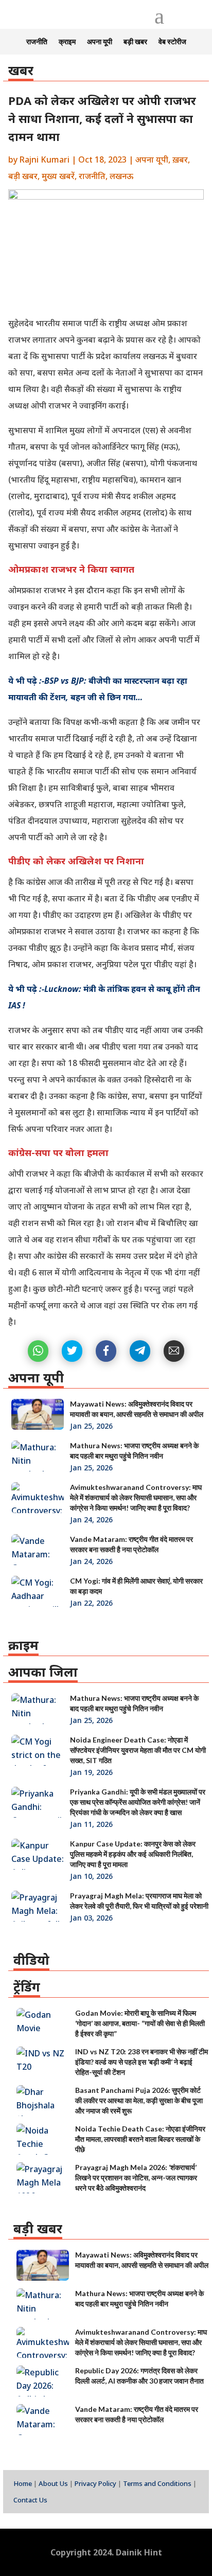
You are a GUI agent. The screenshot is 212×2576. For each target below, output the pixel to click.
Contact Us (30, 2500)
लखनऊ (121, 176)
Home (23, 2483)
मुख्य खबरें (58, 176)
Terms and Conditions (157, 2483)
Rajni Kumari (45, 159)
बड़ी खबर (135, 42)
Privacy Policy (95, 2483)
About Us (53, 2483)
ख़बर (180, 159)
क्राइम (67, 42)
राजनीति (37, 42)
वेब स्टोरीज (172, 42)
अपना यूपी (100, 42)
